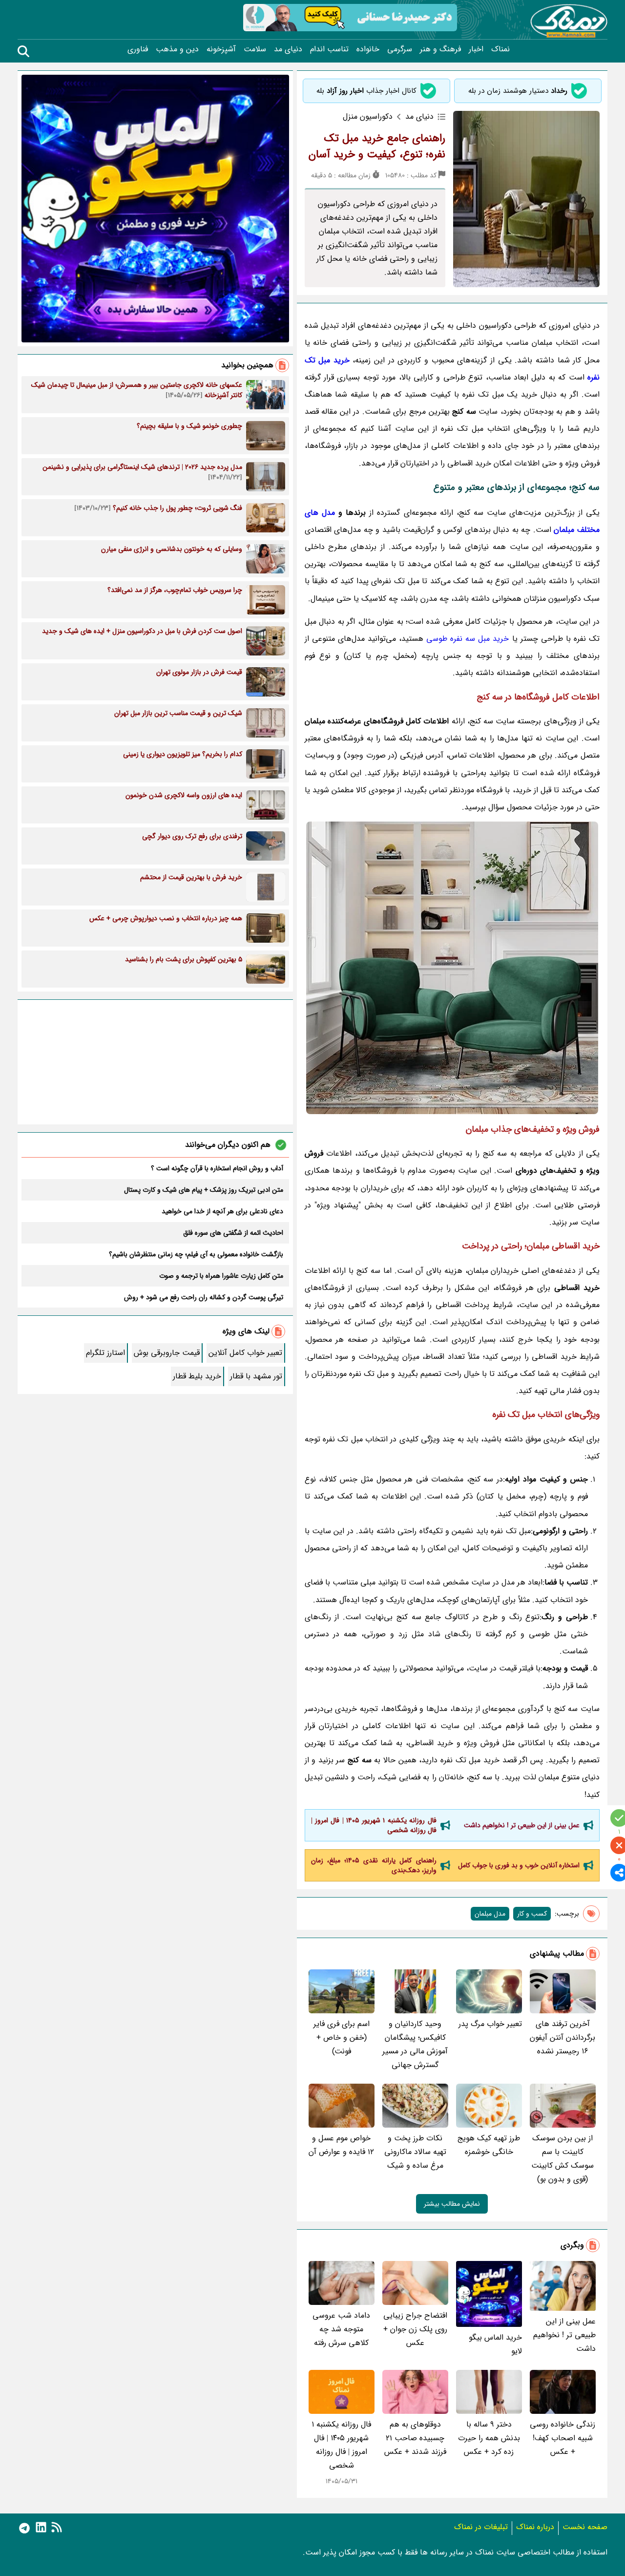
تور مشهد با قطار (256, 1376)
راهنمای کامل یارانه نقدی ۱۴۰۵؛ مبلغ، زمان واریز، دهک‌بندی (374, 1865)
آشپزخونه (221, 49)
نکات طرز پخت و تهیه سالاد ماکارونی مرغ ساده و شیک (415, 2152)
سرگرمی (400, 49)
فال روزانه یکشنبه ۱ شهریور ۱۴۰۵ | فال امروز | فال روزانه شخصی (374, 1825)
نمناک (500, 49)
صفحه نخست (585, 2527)
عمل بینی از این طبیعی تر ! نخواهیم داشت (522, 1825)
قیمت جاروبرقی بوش (167, 1353)
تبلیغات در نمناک (481, 2527)
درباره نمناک (535, 2527)
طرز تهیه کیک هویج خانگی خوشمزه (489, 2145)
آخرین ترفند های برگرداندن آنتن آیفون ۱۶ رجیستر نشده (562, 2038)
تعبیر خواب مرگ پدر (490, 2024)
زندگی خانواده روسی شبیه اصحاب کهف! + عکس (562, 2438)
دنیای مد (288, 49)
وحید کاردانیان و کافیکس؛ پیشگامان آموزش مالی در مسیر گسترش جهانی (415, 2044)
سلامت (255, 49)
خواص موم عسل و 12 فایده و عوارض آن (341, 2145)
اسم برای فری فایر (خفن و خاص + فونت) (342, 2038)
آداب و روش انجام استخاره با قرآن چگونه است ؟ (217, 1168)
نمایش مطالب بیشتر (452, 2204)
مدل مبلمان (490, 1914)
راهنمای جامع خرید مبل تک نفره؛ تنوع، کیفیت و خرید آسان (377, 146)
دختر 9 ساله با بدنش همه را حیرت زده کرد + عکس (489, 2438)
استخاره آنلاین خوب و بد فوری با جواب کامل (519, 1865)
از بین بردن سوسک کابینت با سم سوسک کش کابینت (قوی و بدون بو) (562, 2159)
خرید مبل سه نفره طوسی (468, 639)
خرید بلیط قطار (197, 1376)
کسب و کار (532, 1914)
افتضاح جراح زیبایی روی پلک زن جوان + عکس (415, 2329)
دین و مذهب (177, 49)
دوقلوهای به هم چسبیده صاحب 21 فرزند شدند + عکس (415, 2438)
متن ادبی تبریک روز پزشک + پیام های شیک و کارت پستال (204, 1190)
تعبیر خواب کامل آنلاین (245, 1353)
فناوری (138, 49)
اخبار (476, 49)
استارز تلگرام (105, 1353)
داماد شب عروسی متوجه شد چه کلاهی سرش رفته (341, 2329)
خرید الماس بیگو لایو (495, 2344)
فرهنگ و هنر (440, 49)
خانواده (368, 49)
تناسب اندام (329, 49)
